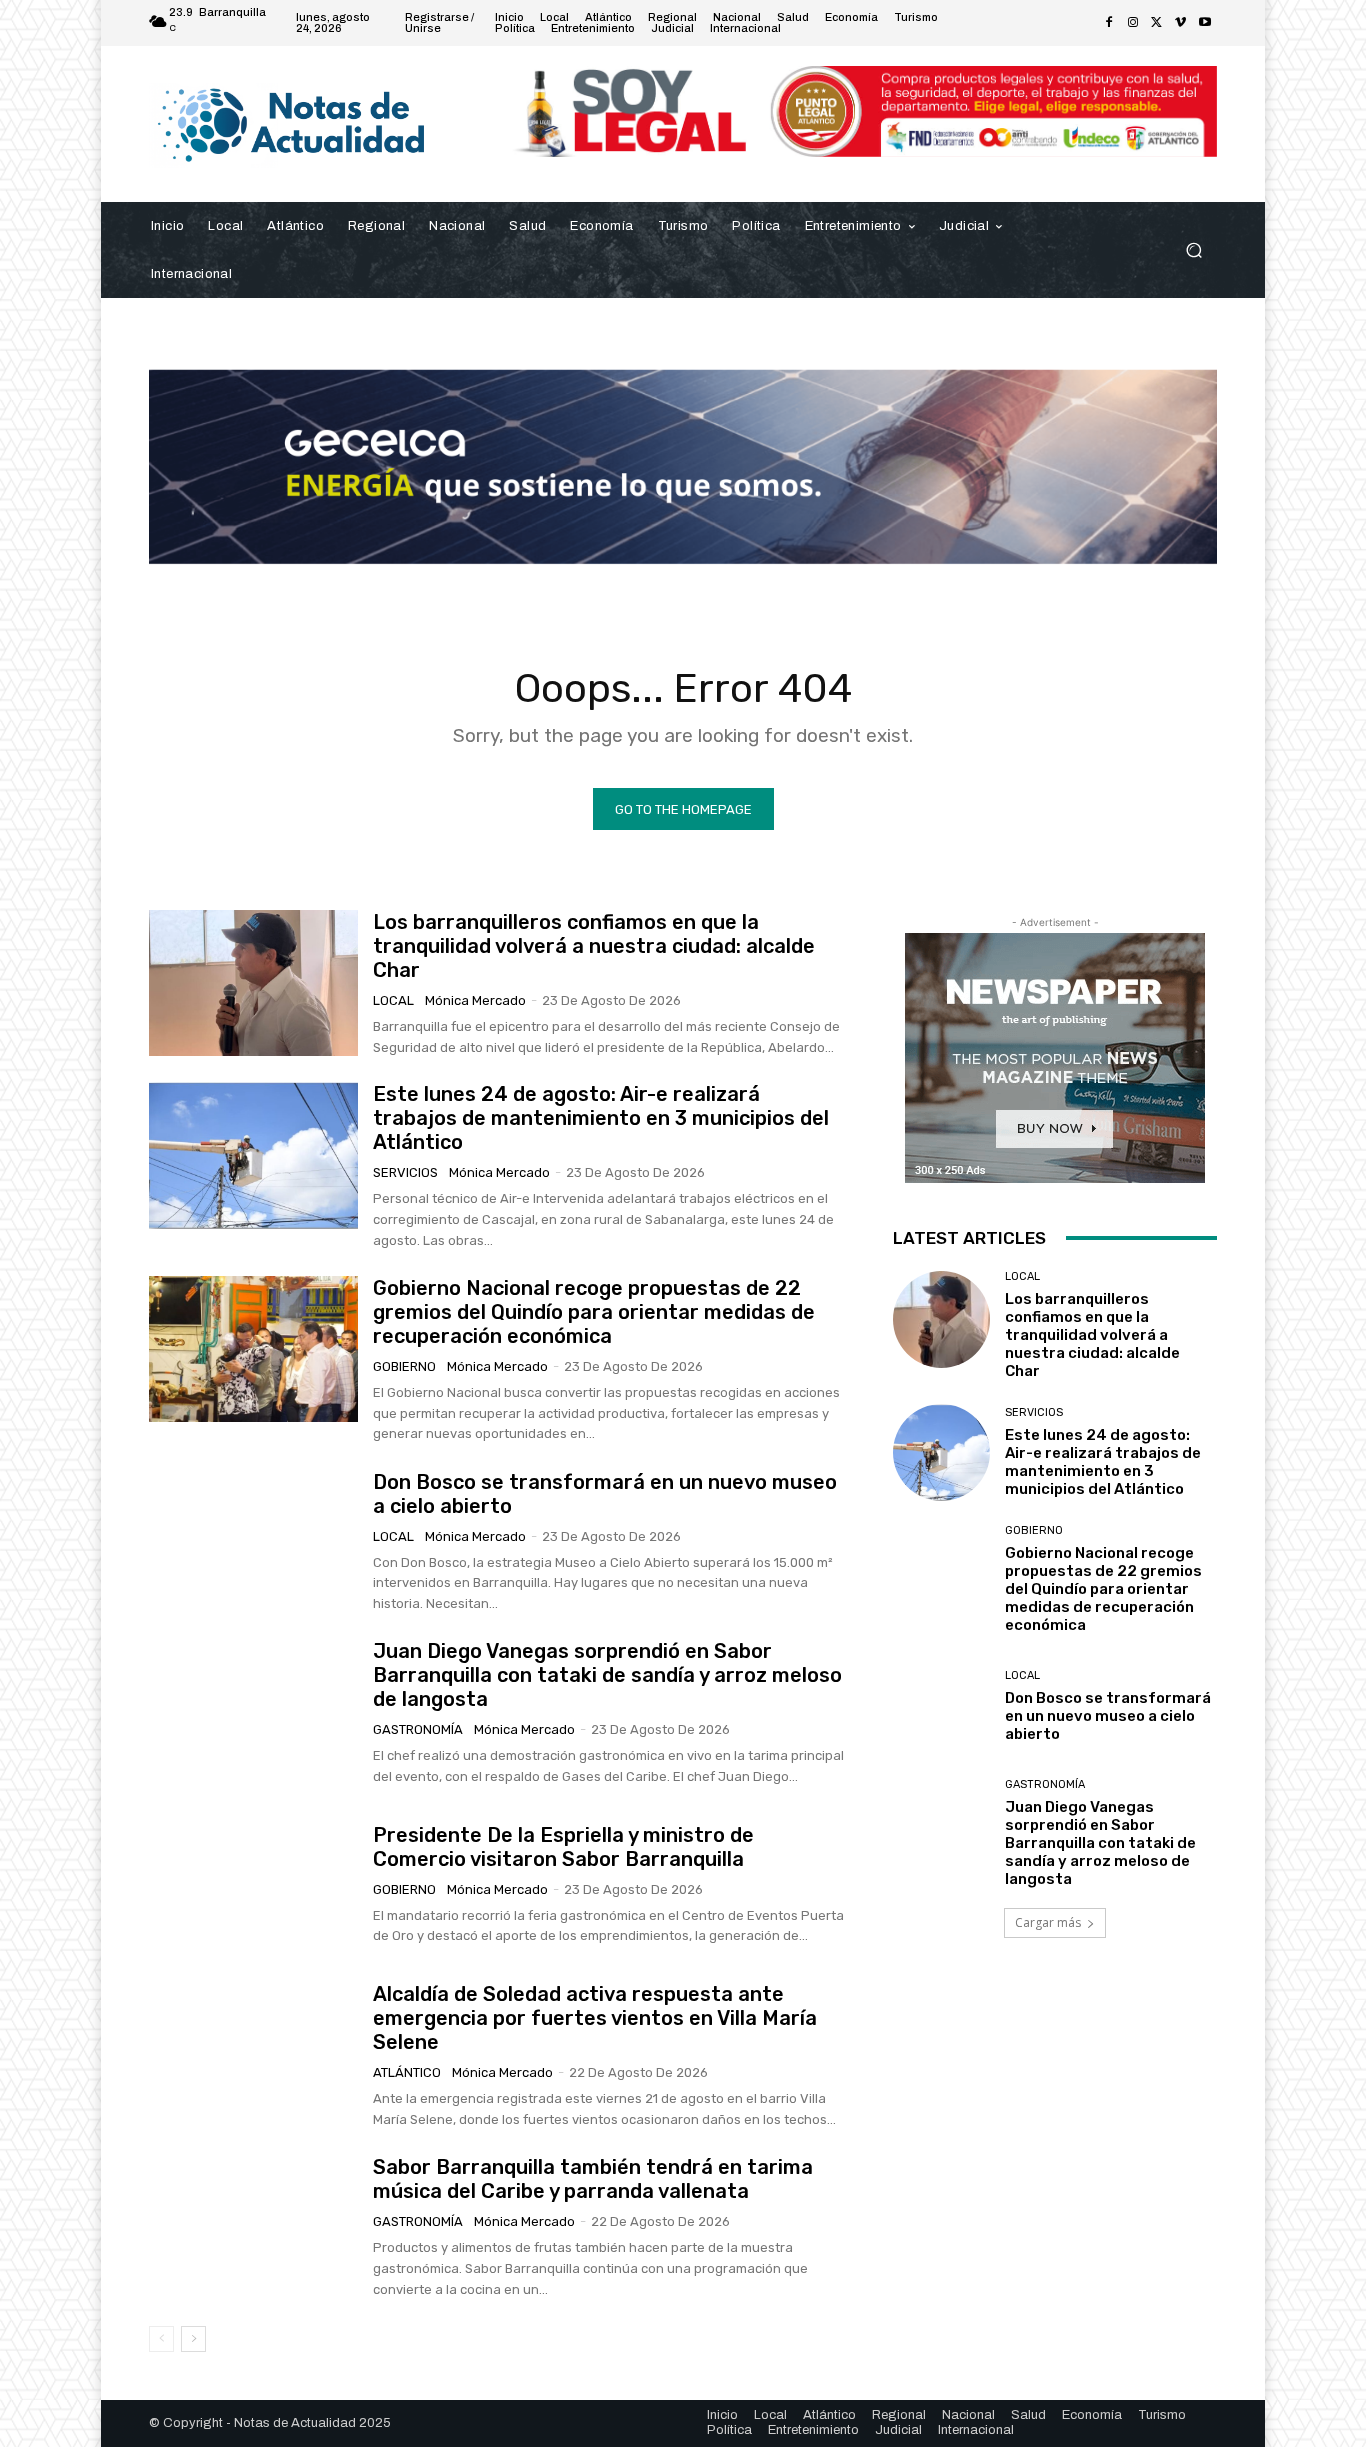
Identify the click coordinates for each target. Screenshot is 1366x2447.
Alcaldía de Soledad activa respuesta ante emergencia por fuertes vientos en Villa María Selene (595, 2018)
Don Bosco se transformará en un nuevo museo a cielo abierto (1108, 1716)
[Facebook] (1109, 23)
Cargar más (1048, 1922)
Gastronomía (418, 1729)
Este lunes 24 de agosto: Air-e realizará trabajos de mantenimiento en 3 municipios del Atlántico (601, 1118)
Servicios (405, 1172)
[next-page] (193, 2339)
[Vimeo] (1181, 23)
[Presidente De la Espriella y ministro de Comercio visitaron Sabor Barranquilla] (253, 1885)
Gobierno (404, 1366)
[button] (1193, 249)
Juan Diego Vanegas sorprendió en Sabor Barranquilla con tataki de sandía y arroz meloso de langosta (607, 1675)
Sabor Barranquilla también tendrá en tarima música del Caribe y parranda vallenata (593, 2179)
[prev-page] (161, 2339)
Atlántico (407, 2072)
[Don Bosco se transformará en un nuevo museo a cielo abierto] (253, 1542)
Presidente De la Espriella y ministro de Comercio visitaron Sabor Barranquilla (563, 1847)
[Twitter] (1157, 23)
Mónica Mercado (475, 1000)
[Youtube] (1205, 23)
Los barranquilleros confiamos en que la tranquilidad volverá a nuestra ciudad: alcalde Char (594, 946)
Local (393, 1000)
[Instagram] (1133, 23)
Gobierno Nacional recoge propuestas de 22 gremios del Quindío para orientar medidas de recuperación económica (594, 1312)
